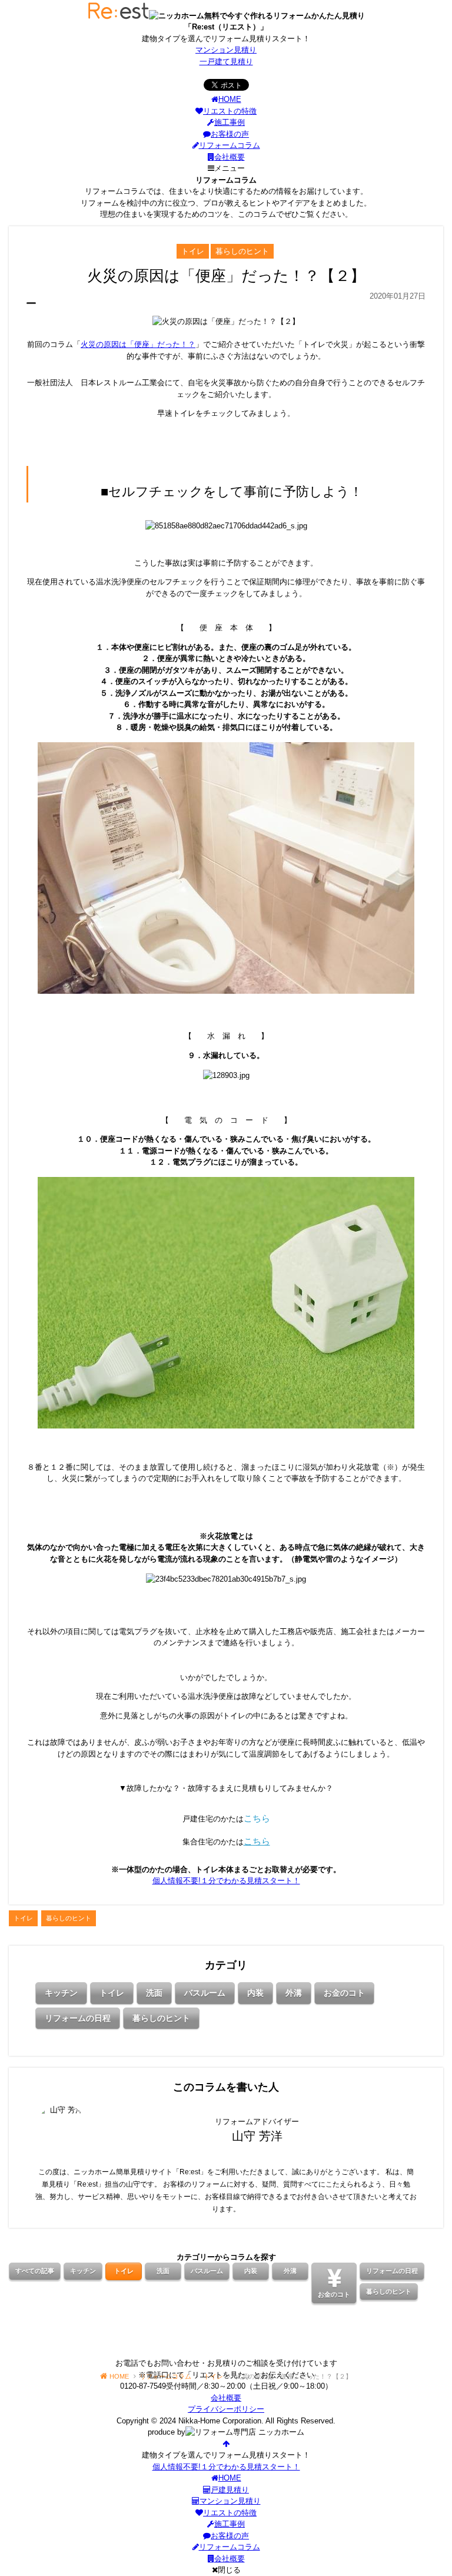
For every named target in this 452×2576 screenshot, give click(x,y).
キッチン (61, 1993)
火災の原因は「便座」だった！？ (138, 344)
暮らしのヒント (161, 2018)
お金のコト (344, 1993)
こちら (257, 1818)
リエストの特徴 (230, 111)
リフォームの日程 (78, 2018)
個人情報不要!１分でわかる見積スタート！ (226, 1881)
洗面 (154, 1993)
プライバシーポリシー (226, 2409)
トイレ (112, 1993)
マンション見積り (226, 50)
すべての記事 (35, 2271)
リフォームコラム (230, 145)
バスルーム (205, 1993)
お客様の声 (230, 134)
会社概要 (230, 157)
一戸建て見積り (226, 62)
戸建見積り (230, 2490)
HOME (230, 99)
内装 (255, 1993)
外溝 (294, 1993)
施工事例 (230, 122)
